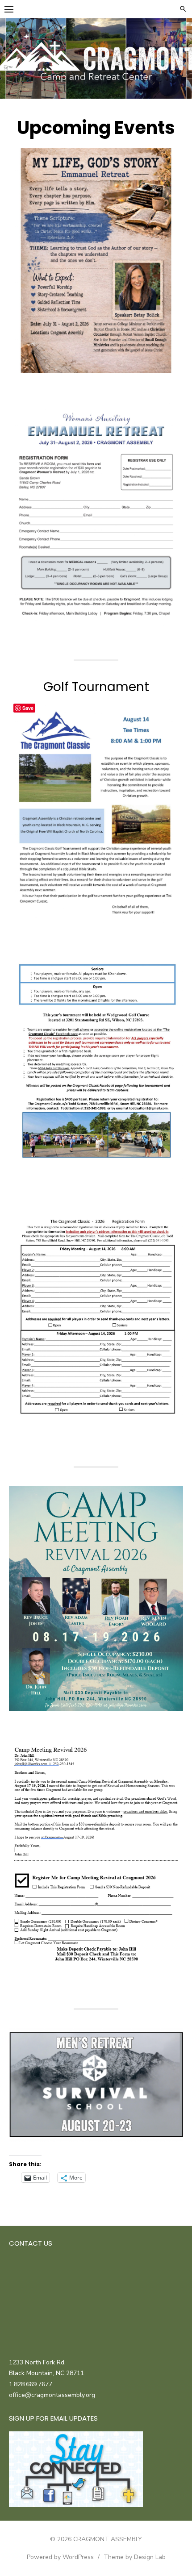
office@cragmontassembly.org (52, 2395)
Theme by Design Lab (135, 2557)
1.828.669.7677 (31, 2384)
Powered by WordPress (60, 2557)
